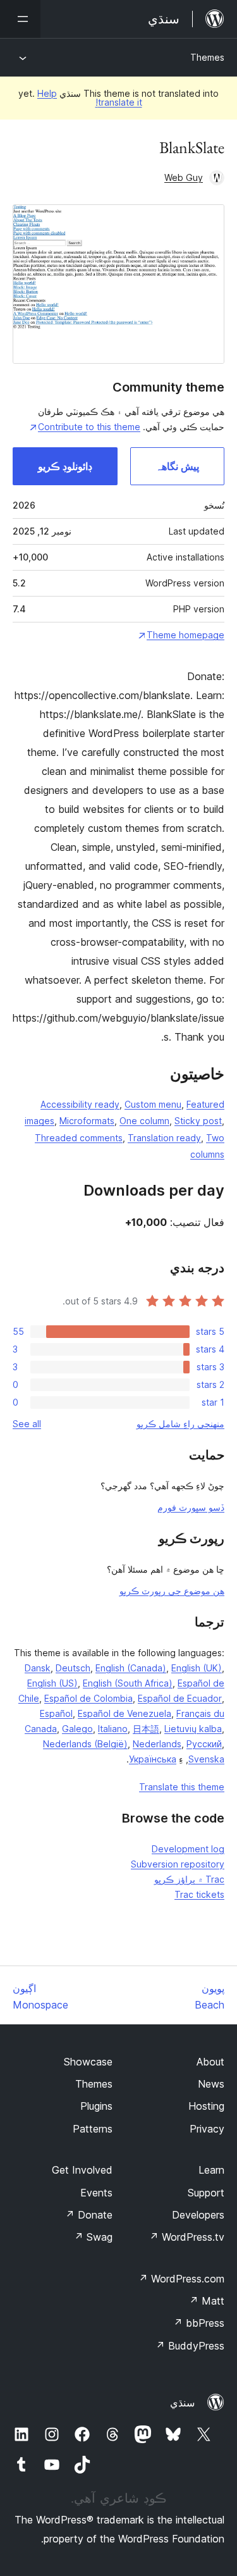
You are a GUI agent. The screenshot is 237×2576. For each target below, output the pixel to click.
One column (144, 1121)
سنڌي (182, 2403)
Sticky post (198, 1121)
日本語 (146, 1729)
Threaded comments (79, 1138)
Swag (93, 2237)
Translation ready (164, 1138)
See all (27, 1424)
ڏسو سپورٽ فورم (191, 1507)
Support (206, 2193)
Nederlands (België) (85, 1744)
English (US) (52, 1683)
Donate (89, 2215)
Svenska (206, 1759)
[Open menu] (20, 19)
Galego (77, 1729)
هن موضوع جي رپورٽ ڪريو (172, 1591)
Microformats (87, 1121)
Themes (207, 57)
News (211, 2084)
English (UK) (197, 1668)
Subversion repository (178, 1864)
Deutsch (73, 1668)
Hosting (206, 2106)
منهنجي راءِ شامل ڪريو (180, 1424)
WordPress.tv (187, 2237)
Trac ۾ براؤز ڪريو (189, 1879)
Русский (204, 1744)
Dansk (38, 1668)
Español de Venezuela (125, 1713)
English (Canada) (131, 1668)
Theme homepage (185, 635)
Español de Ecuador (180, 1698)
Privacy (207, 2129)
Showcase (88, 2062)
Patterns (93, 2129)
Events (96, 2193)
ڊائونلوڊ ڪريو (65, 466)
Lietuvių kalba (193, 1729)
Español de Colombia (88, 1698)
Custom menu (153, 1104)
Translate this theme (182, 1787)
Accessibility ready (80, 1104)
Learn (211, 2170)
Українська (153, 1759)
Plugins (96, 2106)
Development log (188, 1849)
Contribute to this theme (89, 427)
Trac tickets (199, 1894)
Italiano (113, 1729)
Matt (207, 2301)
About (210, 2062)
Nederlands (157, 1744)
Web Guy (184, 177)
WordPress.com (181, 2279)
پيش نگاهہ (177, 466)
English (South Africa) (128, 1683)
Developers (198, 2215)
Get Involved (82, 2170)
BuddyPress (190, 2346)
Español (56, 1713)
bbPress (199, 2323)
